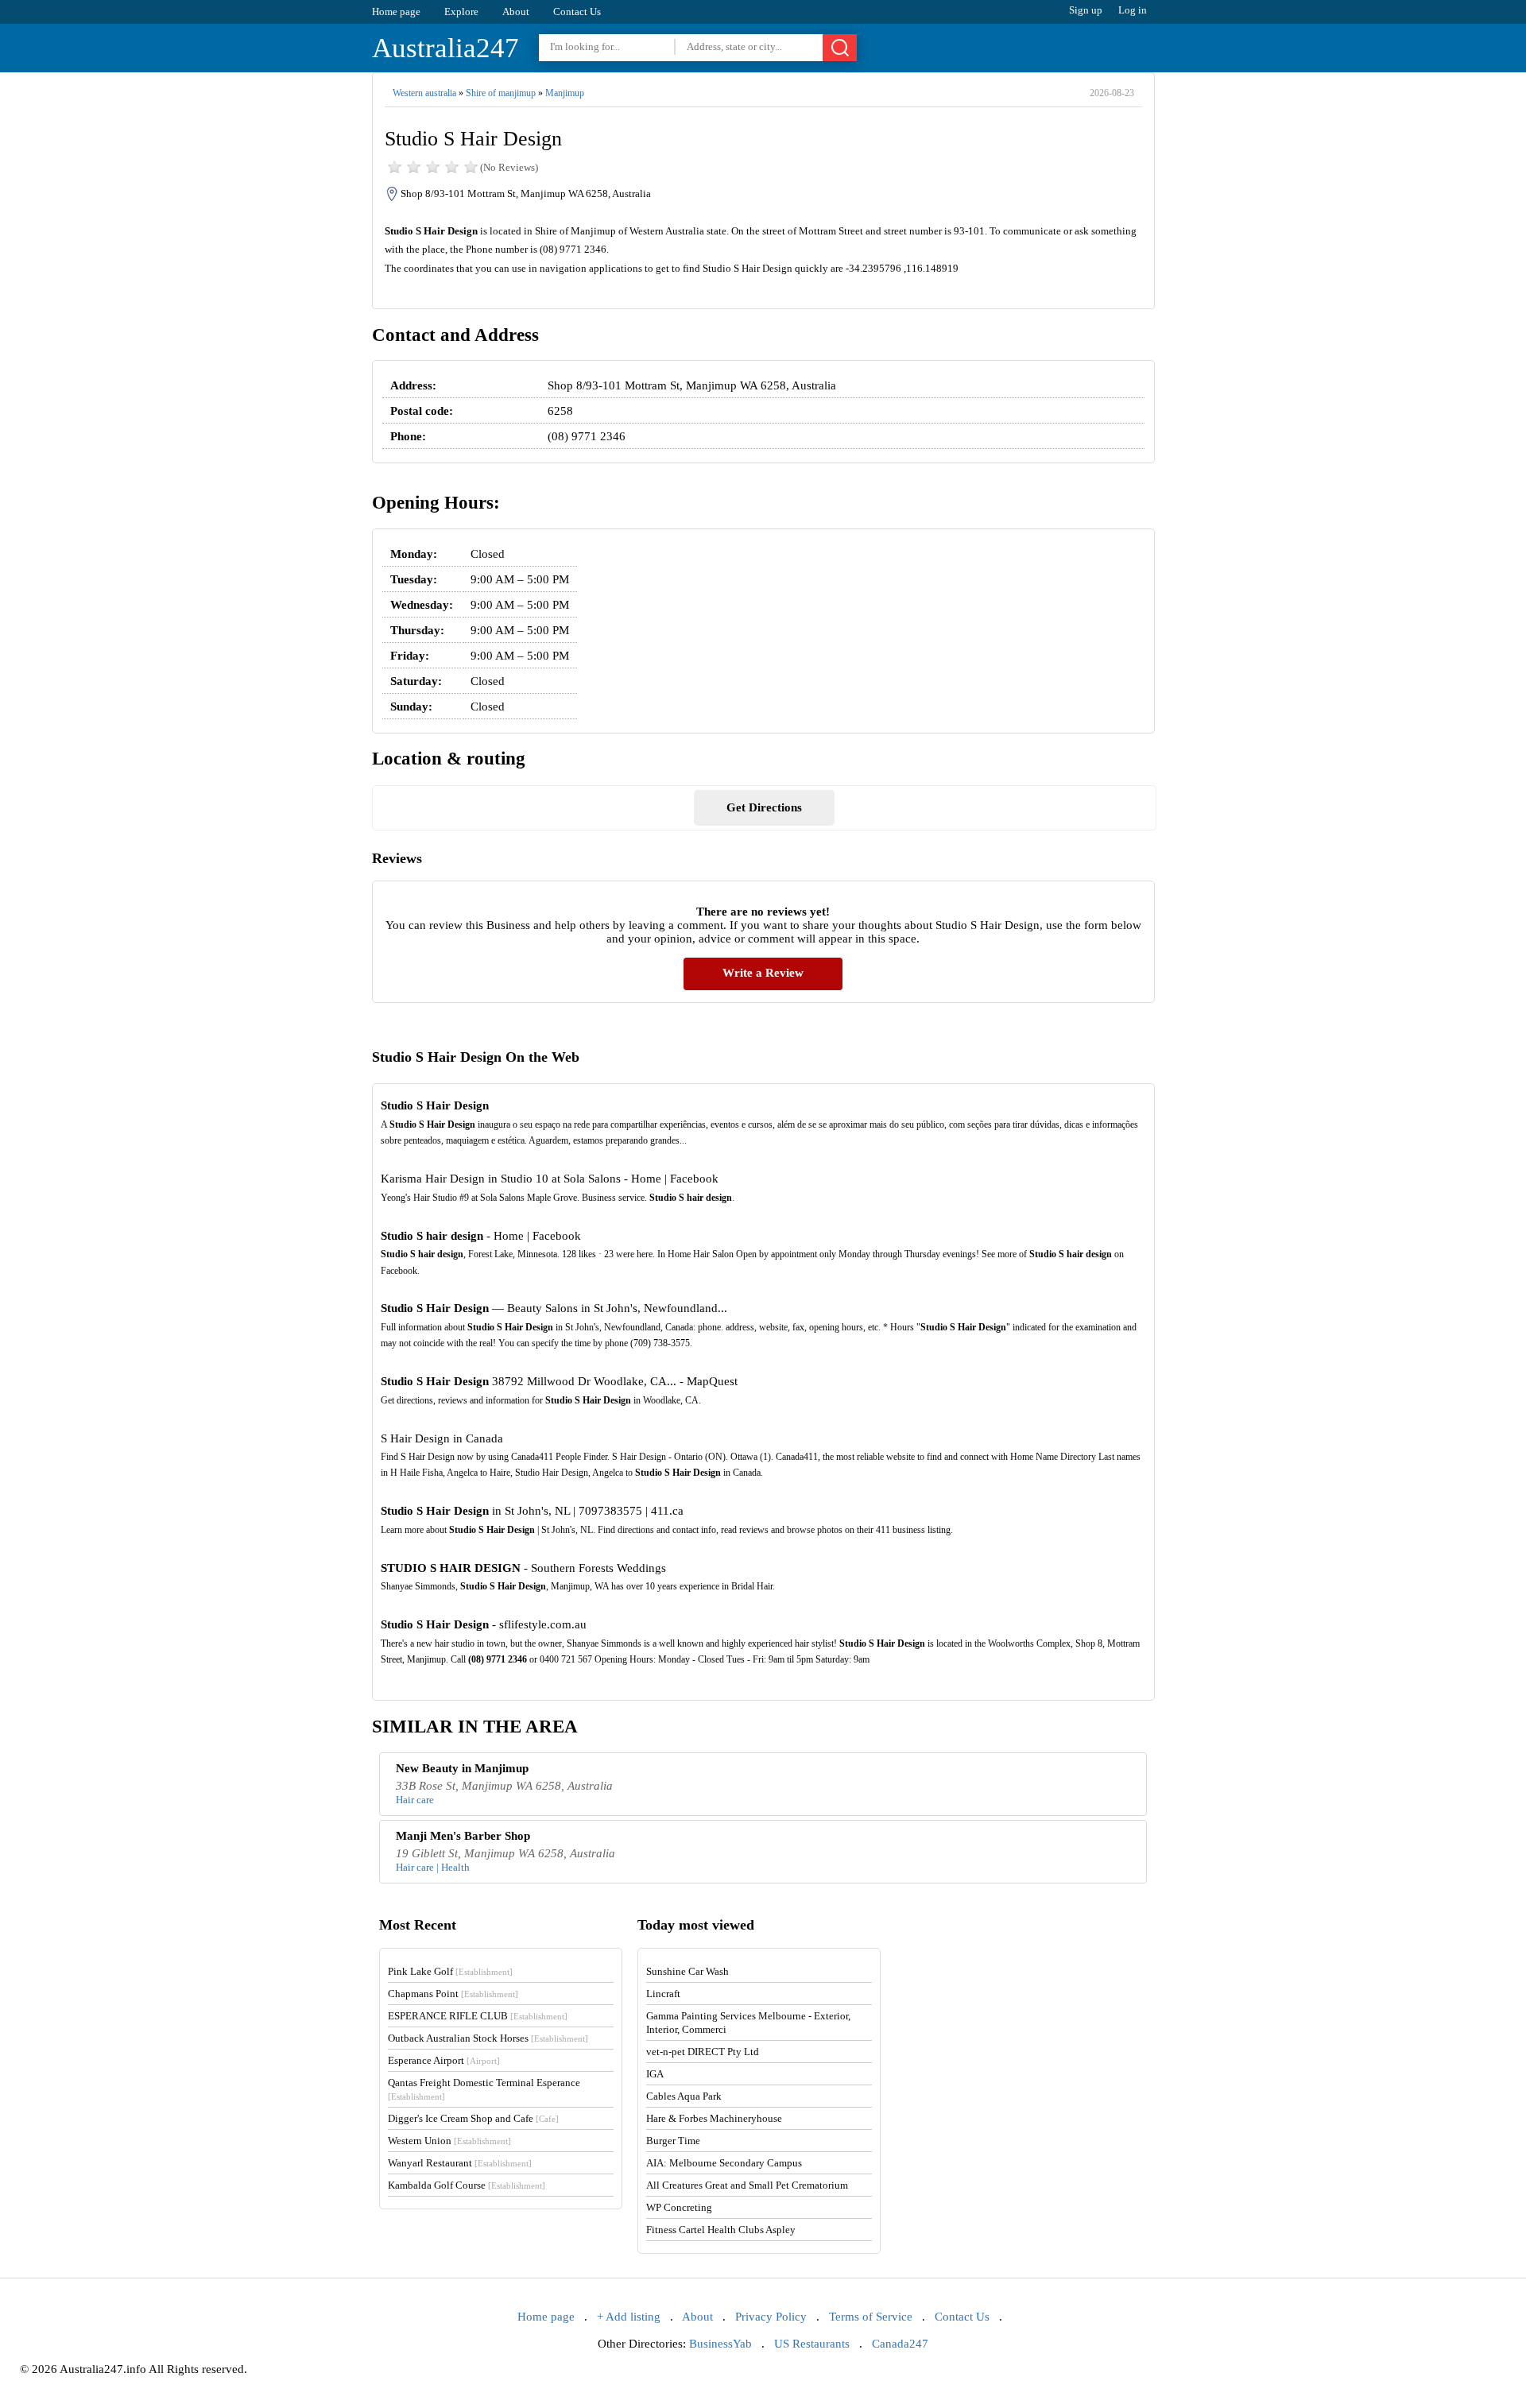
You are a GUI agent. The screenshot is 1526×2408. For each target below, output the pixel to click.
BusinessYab (720, 2344)
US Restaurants (812, 2344)
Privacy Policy (771, 2317)
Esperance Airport (444, 2060)
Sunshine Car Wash (687, 1971)
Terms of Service (871, 2317)
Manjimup (565, 93)
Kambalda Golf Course (467, 2185)
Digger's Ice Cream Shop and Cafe (473, 2118)
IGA (655, 2074)
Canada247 (900, 2344)
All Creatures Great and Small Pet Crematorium (747, 2185)
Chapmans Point (453, 1994)
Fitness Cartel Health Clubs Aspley (721, 2230)
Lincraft (663, 1994)
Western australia (424, 93)
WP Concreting (679, 2207)
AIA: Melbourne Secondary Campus (724, 2163)
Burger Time (673, 2141)
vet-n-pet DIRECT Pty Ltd (703, 2052)
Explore (461, 12)
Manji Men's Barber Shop (463, 1836)
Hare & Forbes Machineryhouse (714, 2118)
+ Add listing (629, 2317)
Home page (396, 12)
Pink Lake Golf (450, 1971)
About (516, 12)
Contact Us (577, 12)
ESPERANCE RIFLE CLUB (478, 2016)
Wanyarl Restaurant (460, 2163)
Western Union (449, 2141)
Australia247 (445, 48)
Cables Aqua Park (684, 2096)
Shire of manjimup (501, 93)
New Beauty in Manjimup (462, 1768)
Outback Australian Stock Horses (488, 2038)
